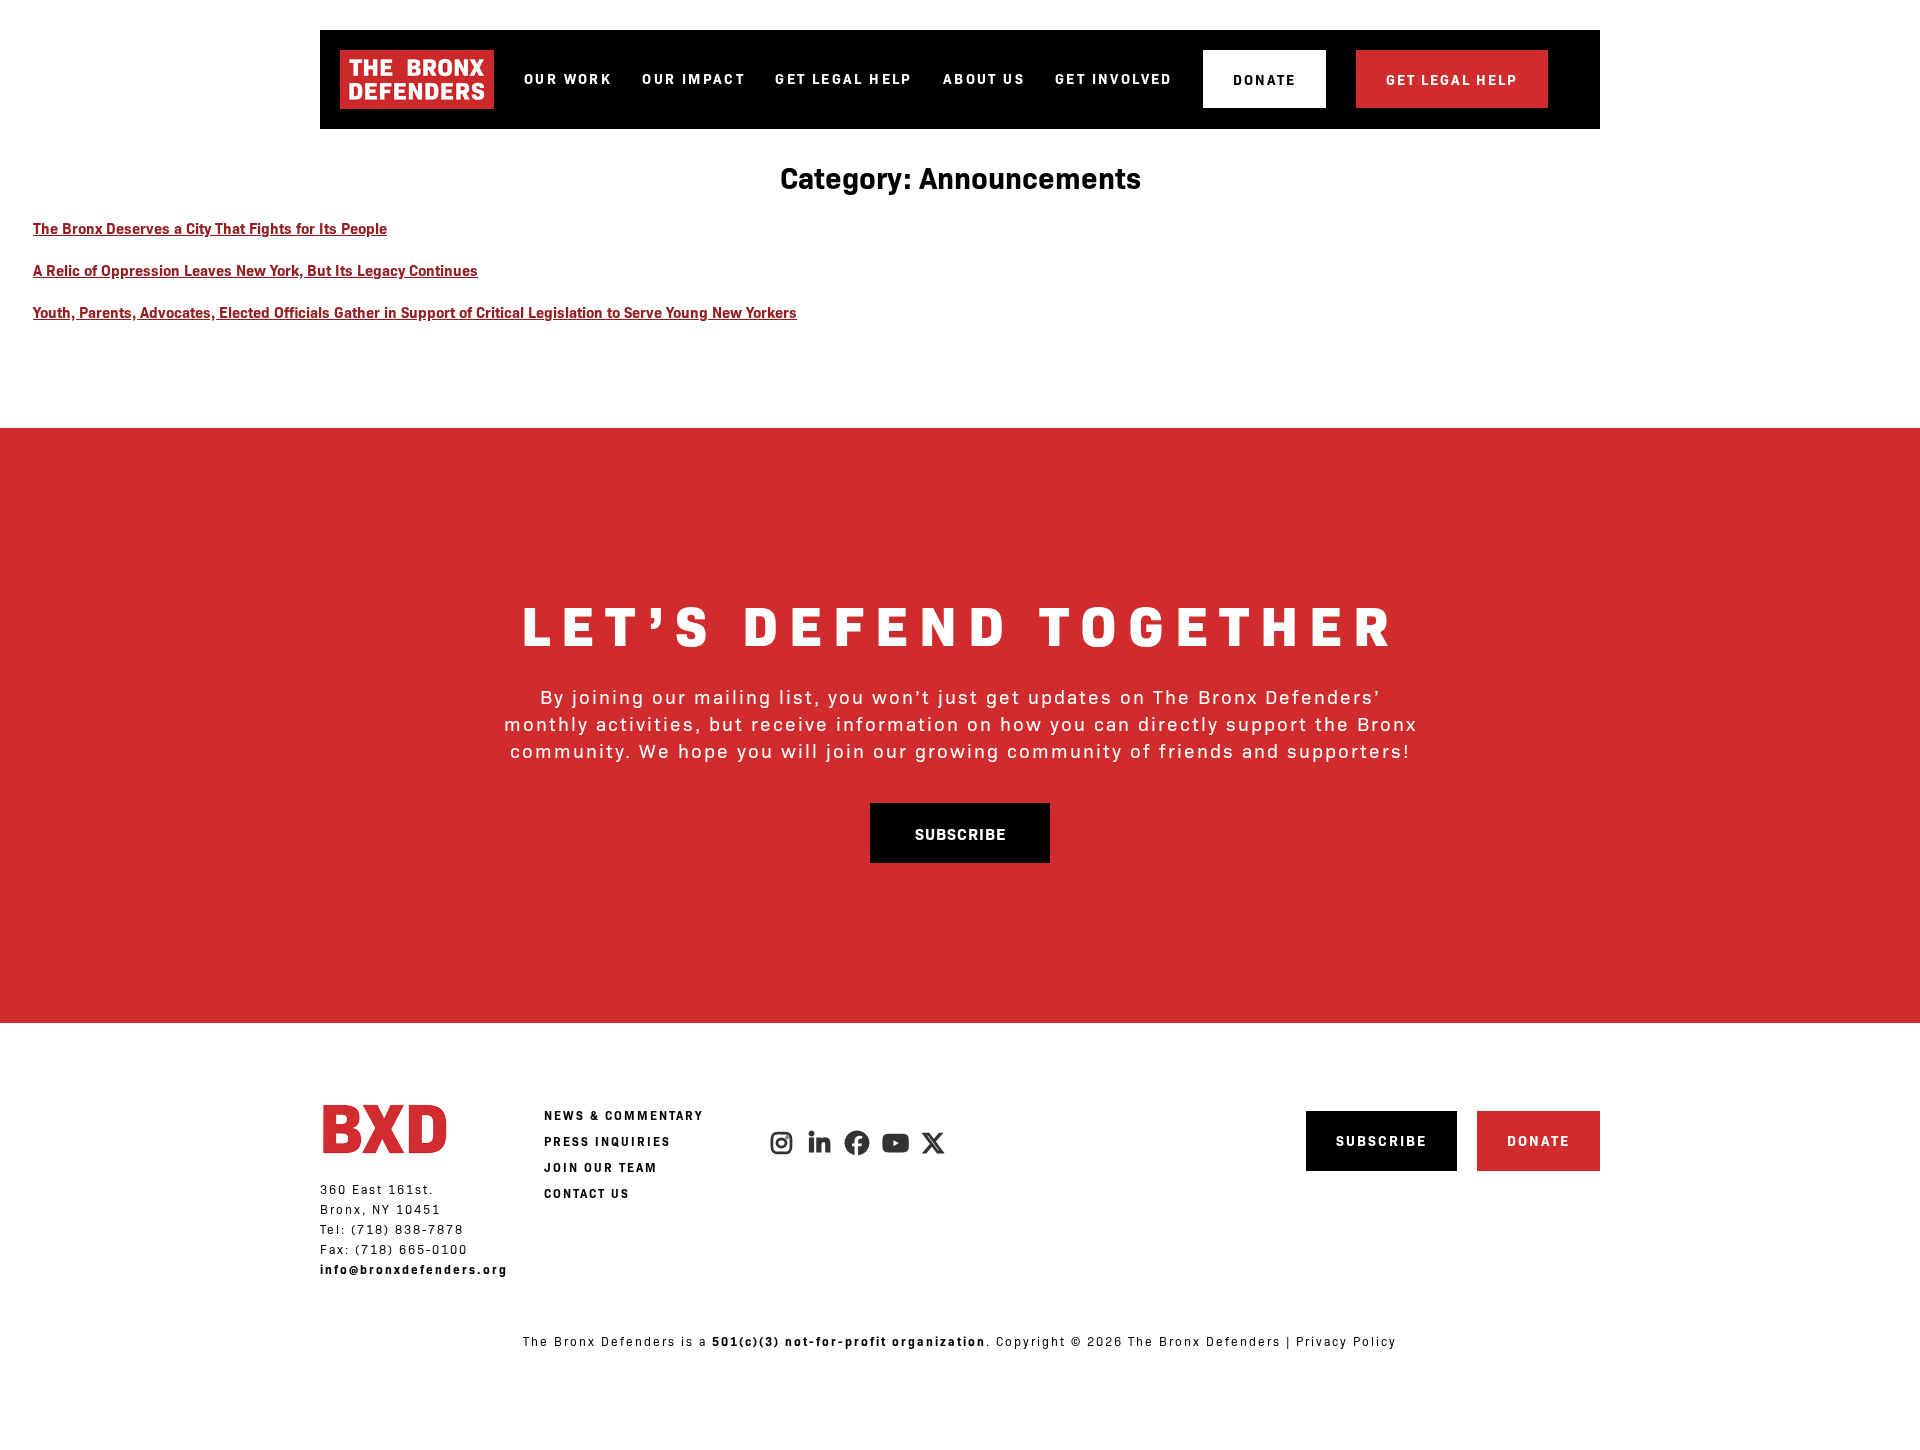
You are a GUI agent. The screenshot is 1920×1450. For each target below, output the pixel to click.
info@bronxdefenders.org (414, 1269)
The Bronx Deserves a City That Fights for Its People (210, 227)
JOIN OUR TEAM (601, 1167)
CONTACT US (587, 1193)
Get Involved (1114, 78)
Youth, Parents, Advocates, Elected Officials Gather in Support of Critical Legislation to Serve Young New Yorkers (415, 311)
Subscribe (960, 833)
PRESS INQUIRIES (607, 1141)
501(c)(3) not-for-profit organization (849, 1341)
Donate (1264, 79)
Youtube (896, 1143)
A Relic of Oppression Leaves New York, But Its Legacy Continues (255, 269)
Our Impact (693, 78)
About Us (984, 78)
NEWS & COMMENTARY (623, 1115)
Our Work (568, 78)
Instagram (782, 1143)
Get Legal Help (844, 78)
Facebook (858, 1143)
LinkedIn (820, 1143)
